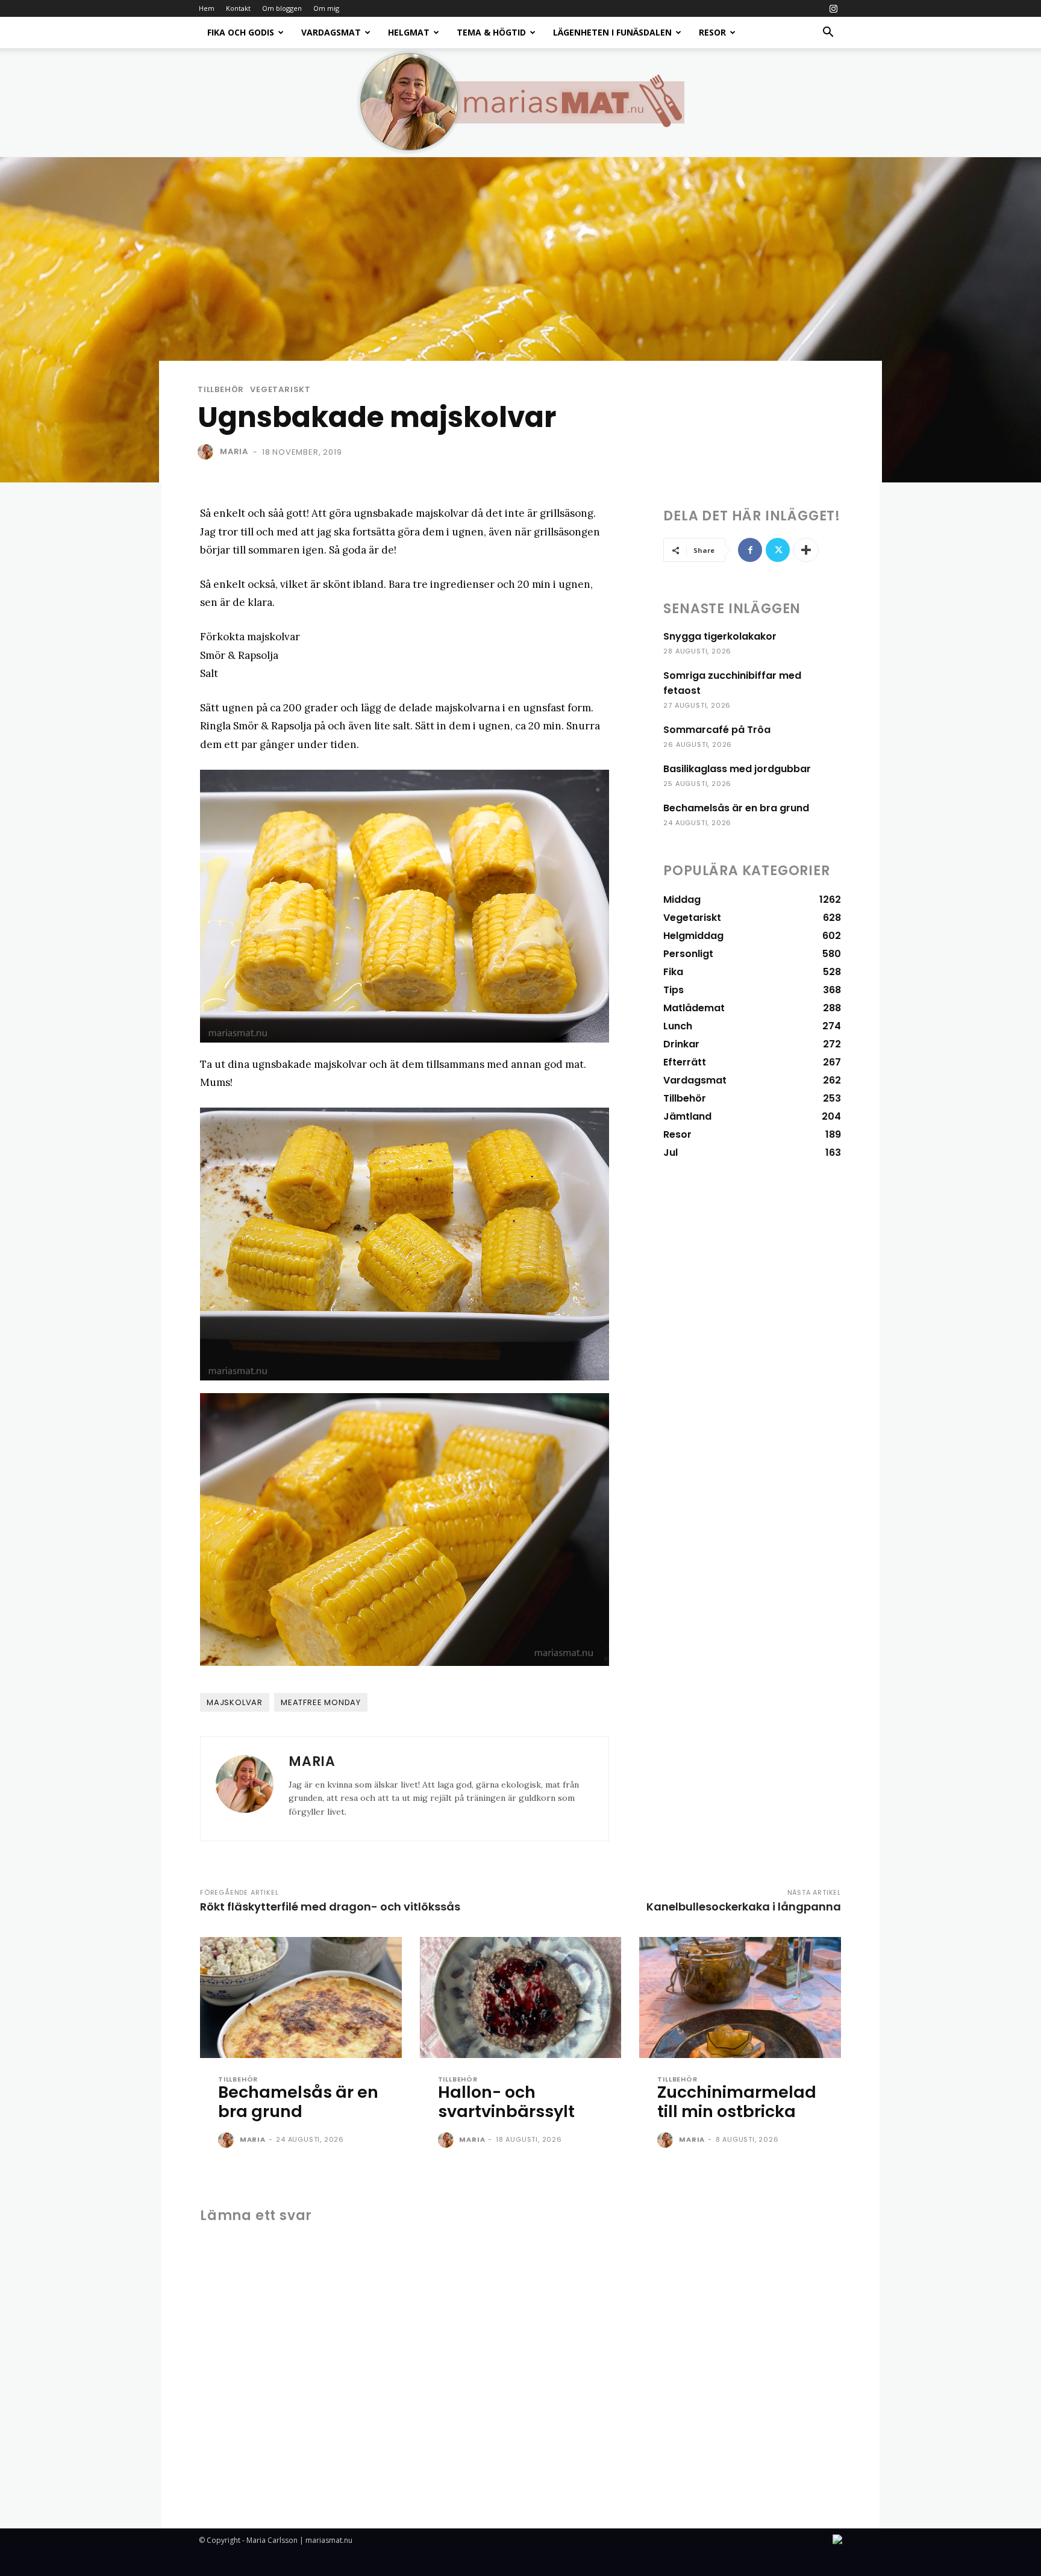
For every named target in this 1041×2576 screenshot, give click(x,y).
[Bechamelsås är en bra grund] (301, 1997)
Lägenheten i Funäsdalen (612, 32)
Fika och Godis (241, 32)
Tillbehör (221, 389)
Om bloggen (282, 8)
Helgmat (409, 32)
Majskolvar (235, 1702)
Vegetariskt (280, 389)
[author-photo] (228, 2141)
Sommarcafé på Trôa (717, 730)
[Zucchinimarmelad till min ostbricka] (740, 1997)
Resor (712, 32)
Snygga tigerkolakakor (720, 636)
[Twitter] (778, 550)
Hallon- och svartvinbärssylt (506, 2102)
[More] (806, 550)
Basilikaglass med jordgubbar (737, 769)
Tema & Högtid (491, 32)
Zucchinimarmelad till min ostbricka (737, 2102)
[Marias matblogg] (520, 102)
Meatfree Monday (321, 1702)
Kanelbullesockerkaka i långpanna (744, 1907)
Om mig (326, 8)
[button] (828, 33)
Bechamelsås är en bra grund (736, 808)
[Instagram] (833, 8)
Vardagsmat (331, 32)
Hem (207, 8)
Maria (234, 451)
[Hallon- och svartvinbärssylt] (521, 1997)
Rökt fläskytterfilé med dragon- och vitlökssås (330, 1907)
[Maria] (208, 452)
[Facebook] (750, 550)
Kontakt (238, 8)
